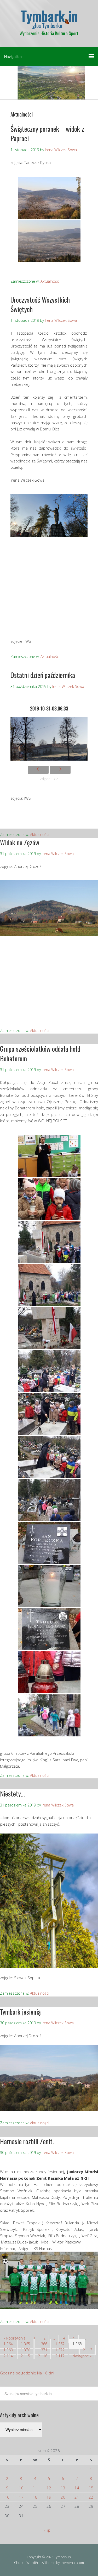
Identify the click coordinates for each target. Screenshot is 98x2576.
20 (63, 2497)
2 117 (60, 2356)
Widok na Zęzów (20, 842)
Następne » (82, 2356)
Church (20, 2563)
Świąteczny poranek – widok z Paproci (47, 133)
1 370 (25, 2350)
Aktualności (50, 281)
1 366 (43, 2344)
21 (77, 2497)
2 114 (8, 2356)
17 (21, 2497)
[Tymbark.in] (49, 24)
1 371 (43, 2350)
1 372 (60, 2350)
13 (63, 2488)
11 (35, 2488)
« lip (47, 2530)
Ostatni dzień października (43, 675)
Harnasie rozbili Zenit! (27, 2141)
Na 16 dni (46, 2373)
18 (35, 2497)
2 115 (25, 2356)
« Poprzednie (15, 2338)
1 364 (8, 2344)
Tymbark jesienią (20, 2012)
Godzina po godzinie (18, 2373)
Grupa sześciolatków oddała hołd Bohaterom (40, 1053)
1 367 (60, 2344)
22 (91, 2497)
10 (21, 2488)
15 (91, 2488)
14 (77, 2488)
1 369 (8, 2350)
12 (49, 2488)
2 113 (88, 2350)
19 (49, 2497)
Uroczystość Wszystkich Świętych (40, 304)
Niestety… (12, 1793)
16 (7, 2497)
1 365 (25, 2344)
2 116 (43, 2356)
